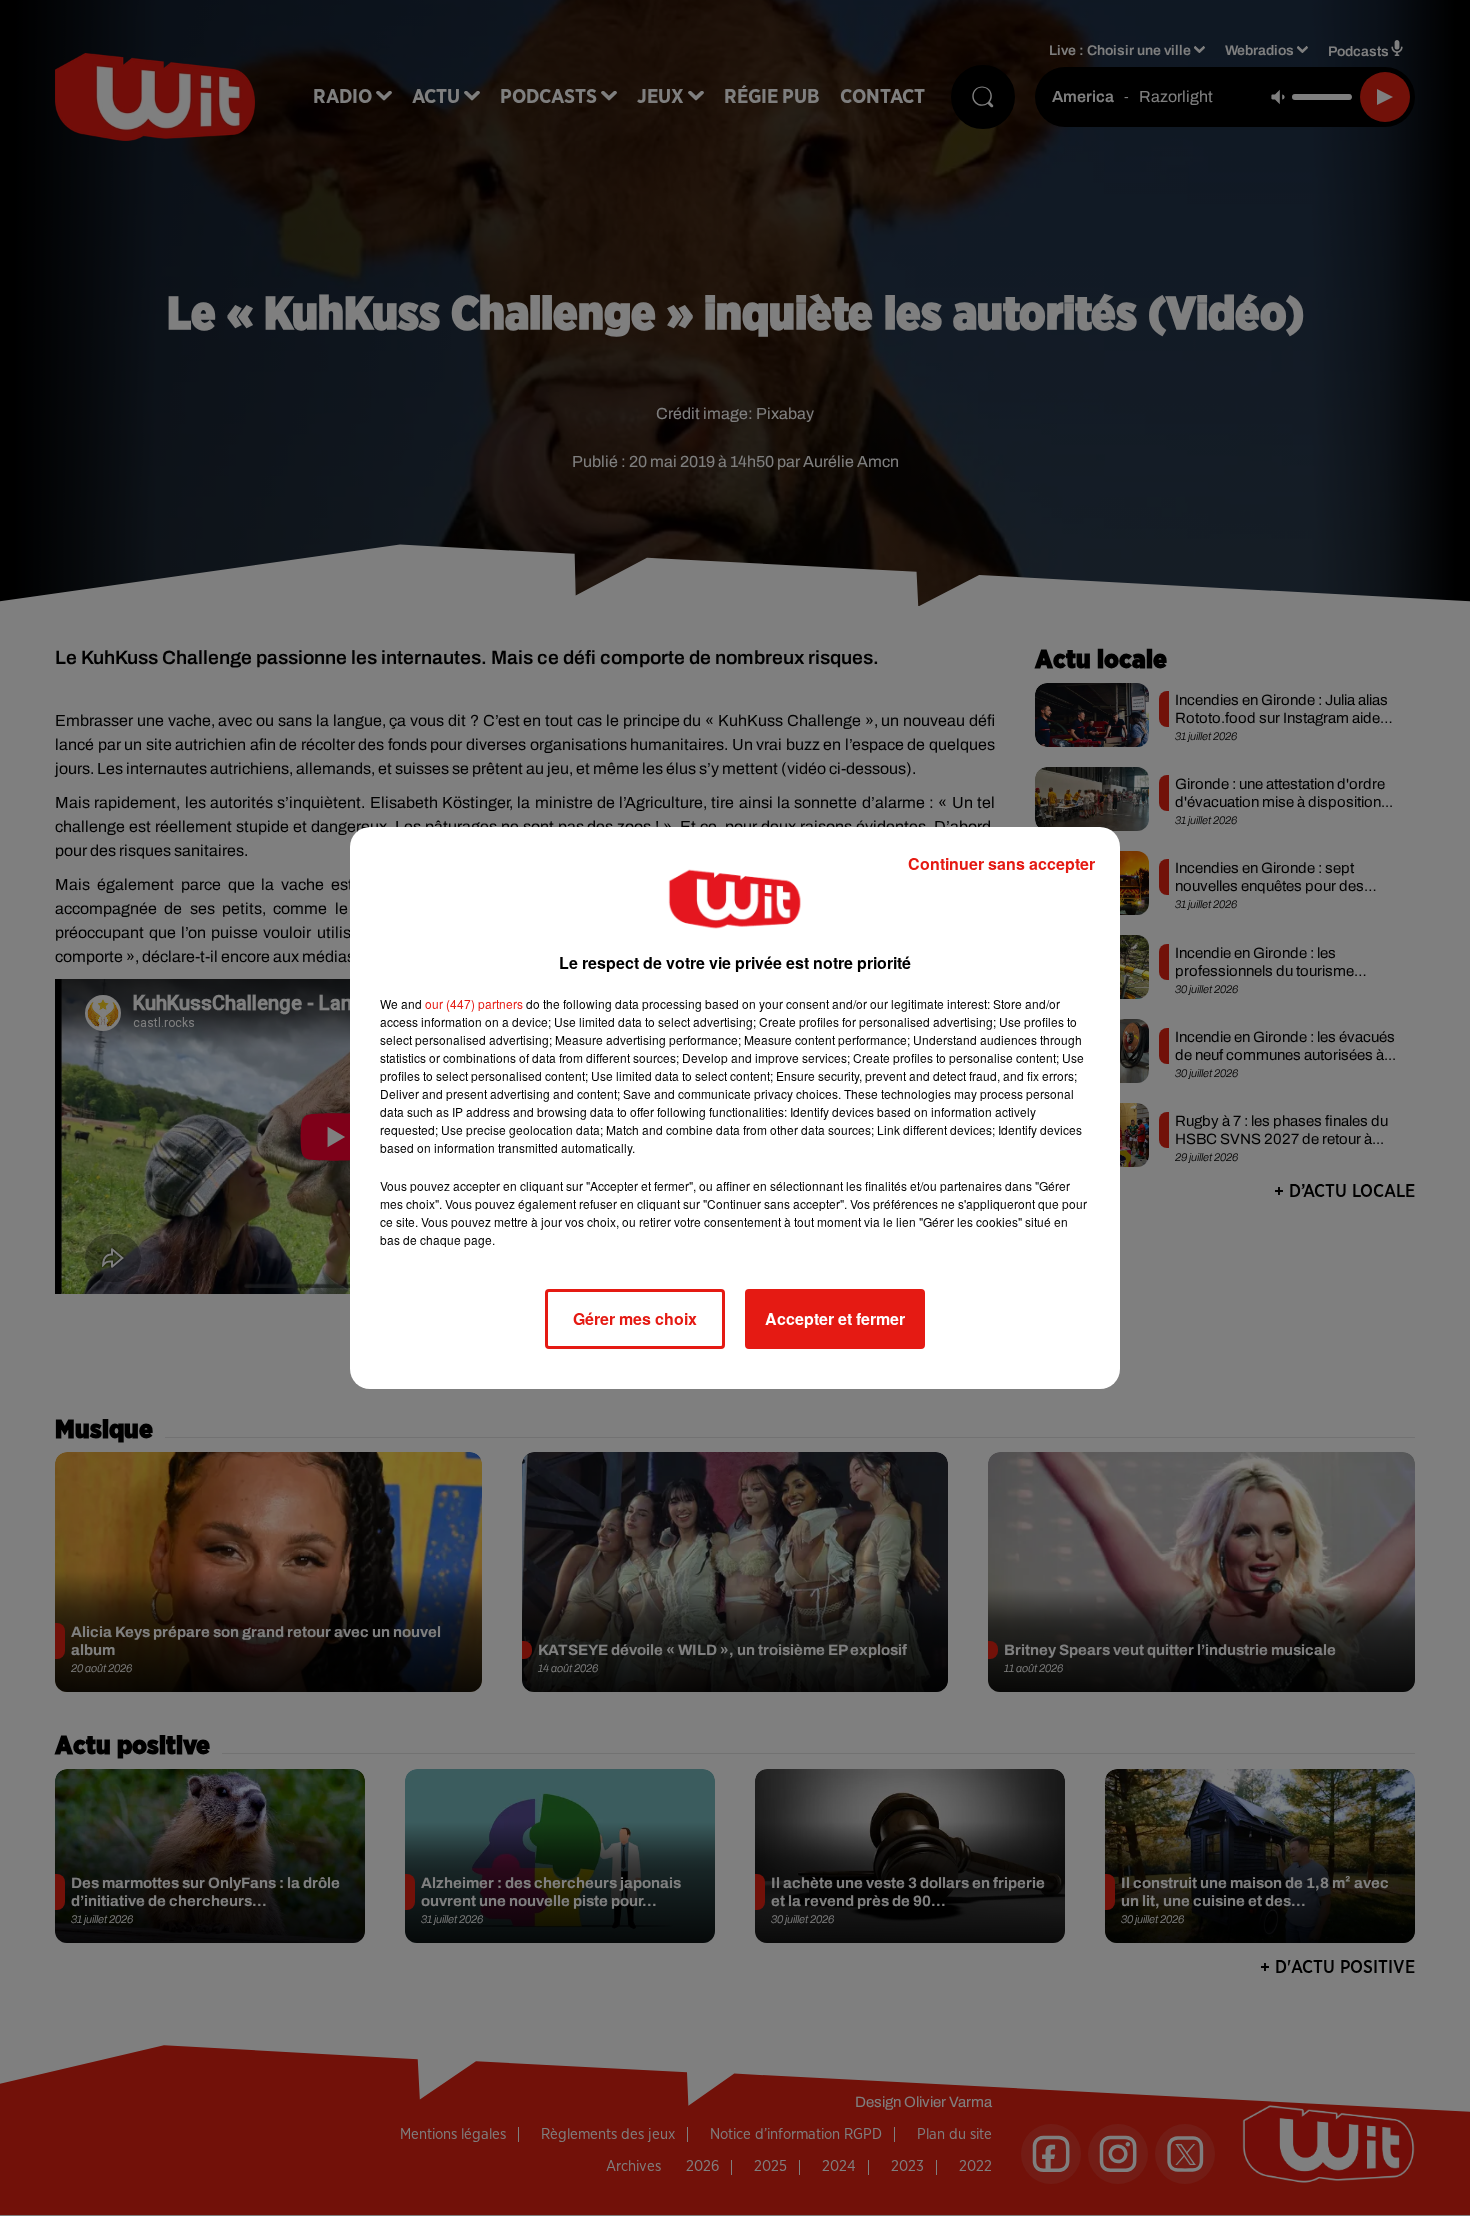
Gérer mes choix (635, 1318)
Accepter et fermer (835, 1318)
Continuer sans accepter (1001, 863)
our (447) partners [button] (474, 1003)
